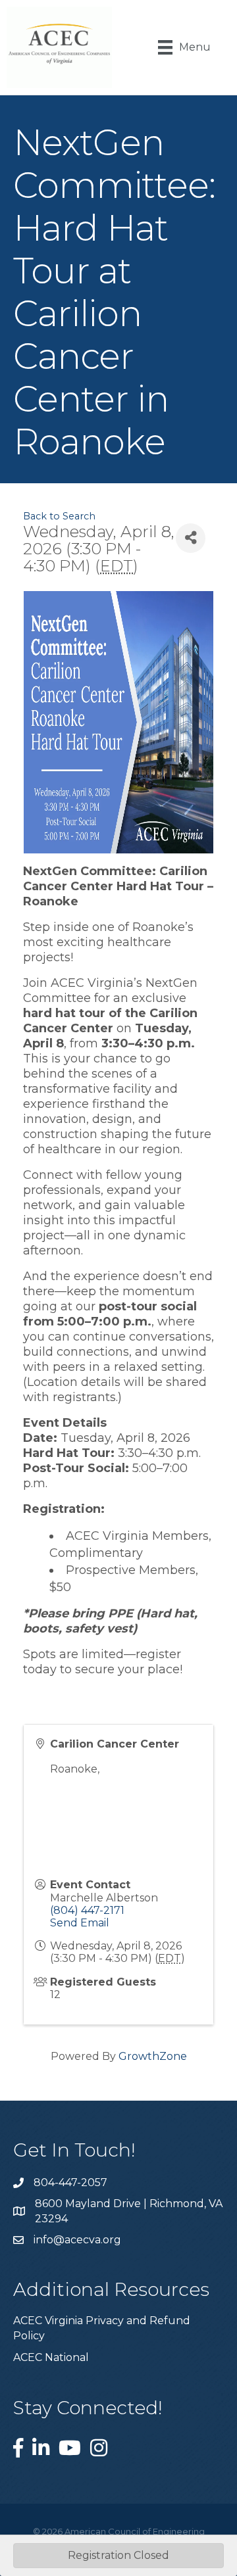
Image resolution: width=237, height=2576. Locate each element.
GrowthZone (153, 2056)
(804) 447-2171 (87, 1910)
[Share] (191, 538)
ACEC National (51, 2357)
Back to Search (59, 516)
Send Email (80, 1923)
